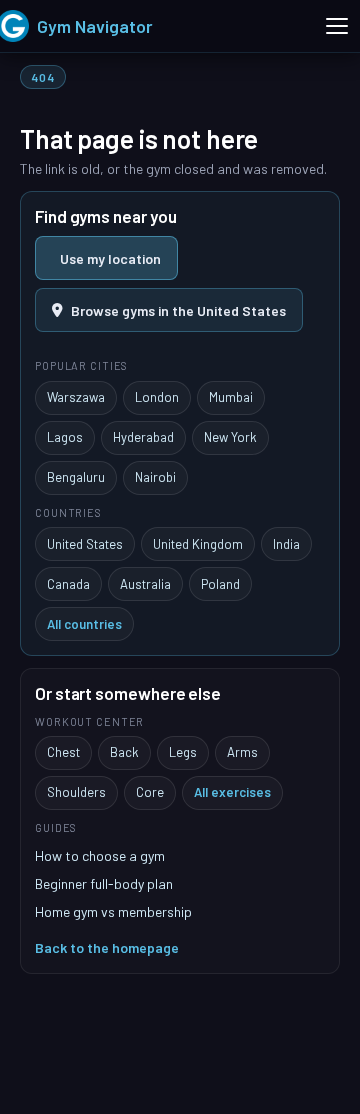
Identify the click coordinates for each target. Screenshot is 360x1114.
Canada (68, 584)
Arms (242, 752)
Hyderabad (143, 437)
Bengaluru (76, 477)
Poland (220, 584)
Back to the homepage (107, 947)
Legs (183, 752)
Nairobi (155, 477)
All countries (84, 624)
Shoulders (76, 792)
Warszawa (76, 397)
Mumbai (231, 397)
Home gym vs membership (113, 911)
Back (124, 752)
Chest (63, 752)
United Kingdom (198, 544)
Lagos (65, 437)
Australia (145, 584)
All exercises (232, 792)
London (157, 397)
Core (150, 792)
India (286, 544)
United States (85, 544)
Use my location (110, 258)
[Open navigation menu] (337, 26)
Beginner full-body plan (104, 883)
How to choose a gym (100, 855)
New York (230, 437)
